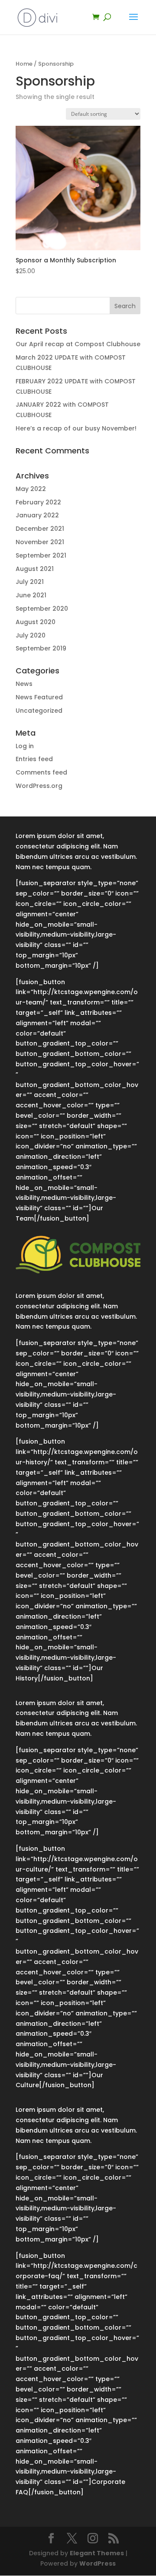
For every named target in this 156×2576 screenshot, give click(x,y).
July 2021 (30, 582)
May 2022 (31, 489)
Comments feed (41, 772)
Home (24, 64)
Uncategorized (39, 711)
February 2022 (38, 502)
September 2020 (42, 609)
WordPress (97, 2563)
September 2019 (41, 648)
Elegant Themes (97, 2553)
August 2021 (35, 569)
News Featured (39, 697)
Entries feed (34, 759)
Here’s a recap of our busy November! (76, 428)
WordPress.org (39, 786)
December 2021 (40, 529)
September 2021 (41, 555)
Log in (25, 746)
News (24, 684)
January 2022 (37, 515)
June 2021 (31, 595)
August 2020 (36, 622)
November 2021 (40, 542)
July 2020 (31, 635)
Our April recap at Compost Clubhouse (78, 344)
